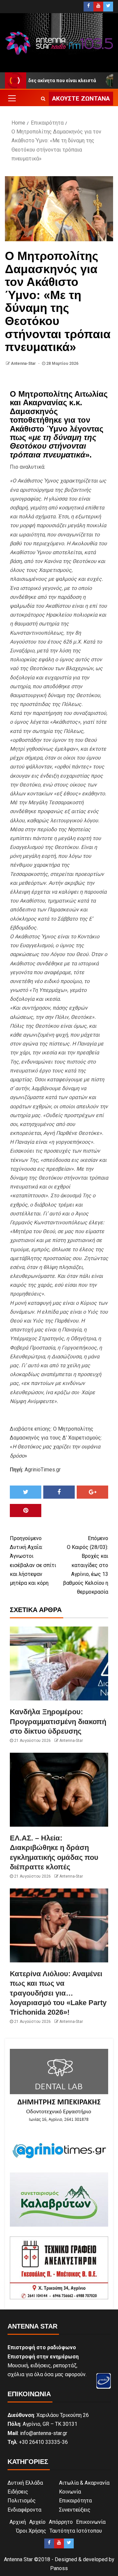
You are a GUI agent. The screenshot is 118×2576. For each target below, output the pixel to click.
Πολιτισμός (22, 2501)
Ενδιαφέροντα (24, 2510)
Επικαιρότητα (75, 2501)
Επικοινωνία (91, 2522)
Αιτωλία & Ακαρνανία (84, 2483)
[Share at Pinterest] (26, 1510)
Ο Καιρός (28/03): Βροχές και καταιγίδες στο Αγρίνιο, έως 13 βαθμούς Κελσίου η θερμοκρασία (86, 1565)
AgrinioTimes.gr (43, 1470)
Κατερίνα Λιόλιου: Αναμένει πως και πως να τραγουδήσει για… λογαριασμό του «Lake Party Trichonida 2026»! (58, 1993)
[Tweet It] (26, 1492)
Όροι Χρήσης (31, 2531)
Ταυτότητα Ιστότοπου (76, 2531)
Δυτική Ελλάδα (25, 2483)
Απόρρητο (61, 2522)
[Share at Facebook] (59, 1492)
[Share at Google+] (92, 1492)
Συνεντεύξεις (75, 2510)
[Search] (43, 99)
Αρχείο (37, 2522)
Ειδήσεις (18, 2492)
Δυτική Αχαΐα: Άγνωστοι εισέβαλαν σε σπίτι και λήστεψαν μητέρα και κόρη (33, 1561)
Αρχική (18, 2522)
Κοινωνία (70, 2492)
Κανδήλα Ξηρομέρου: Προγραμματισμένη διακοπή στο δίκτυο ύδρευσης (58, 1721)
